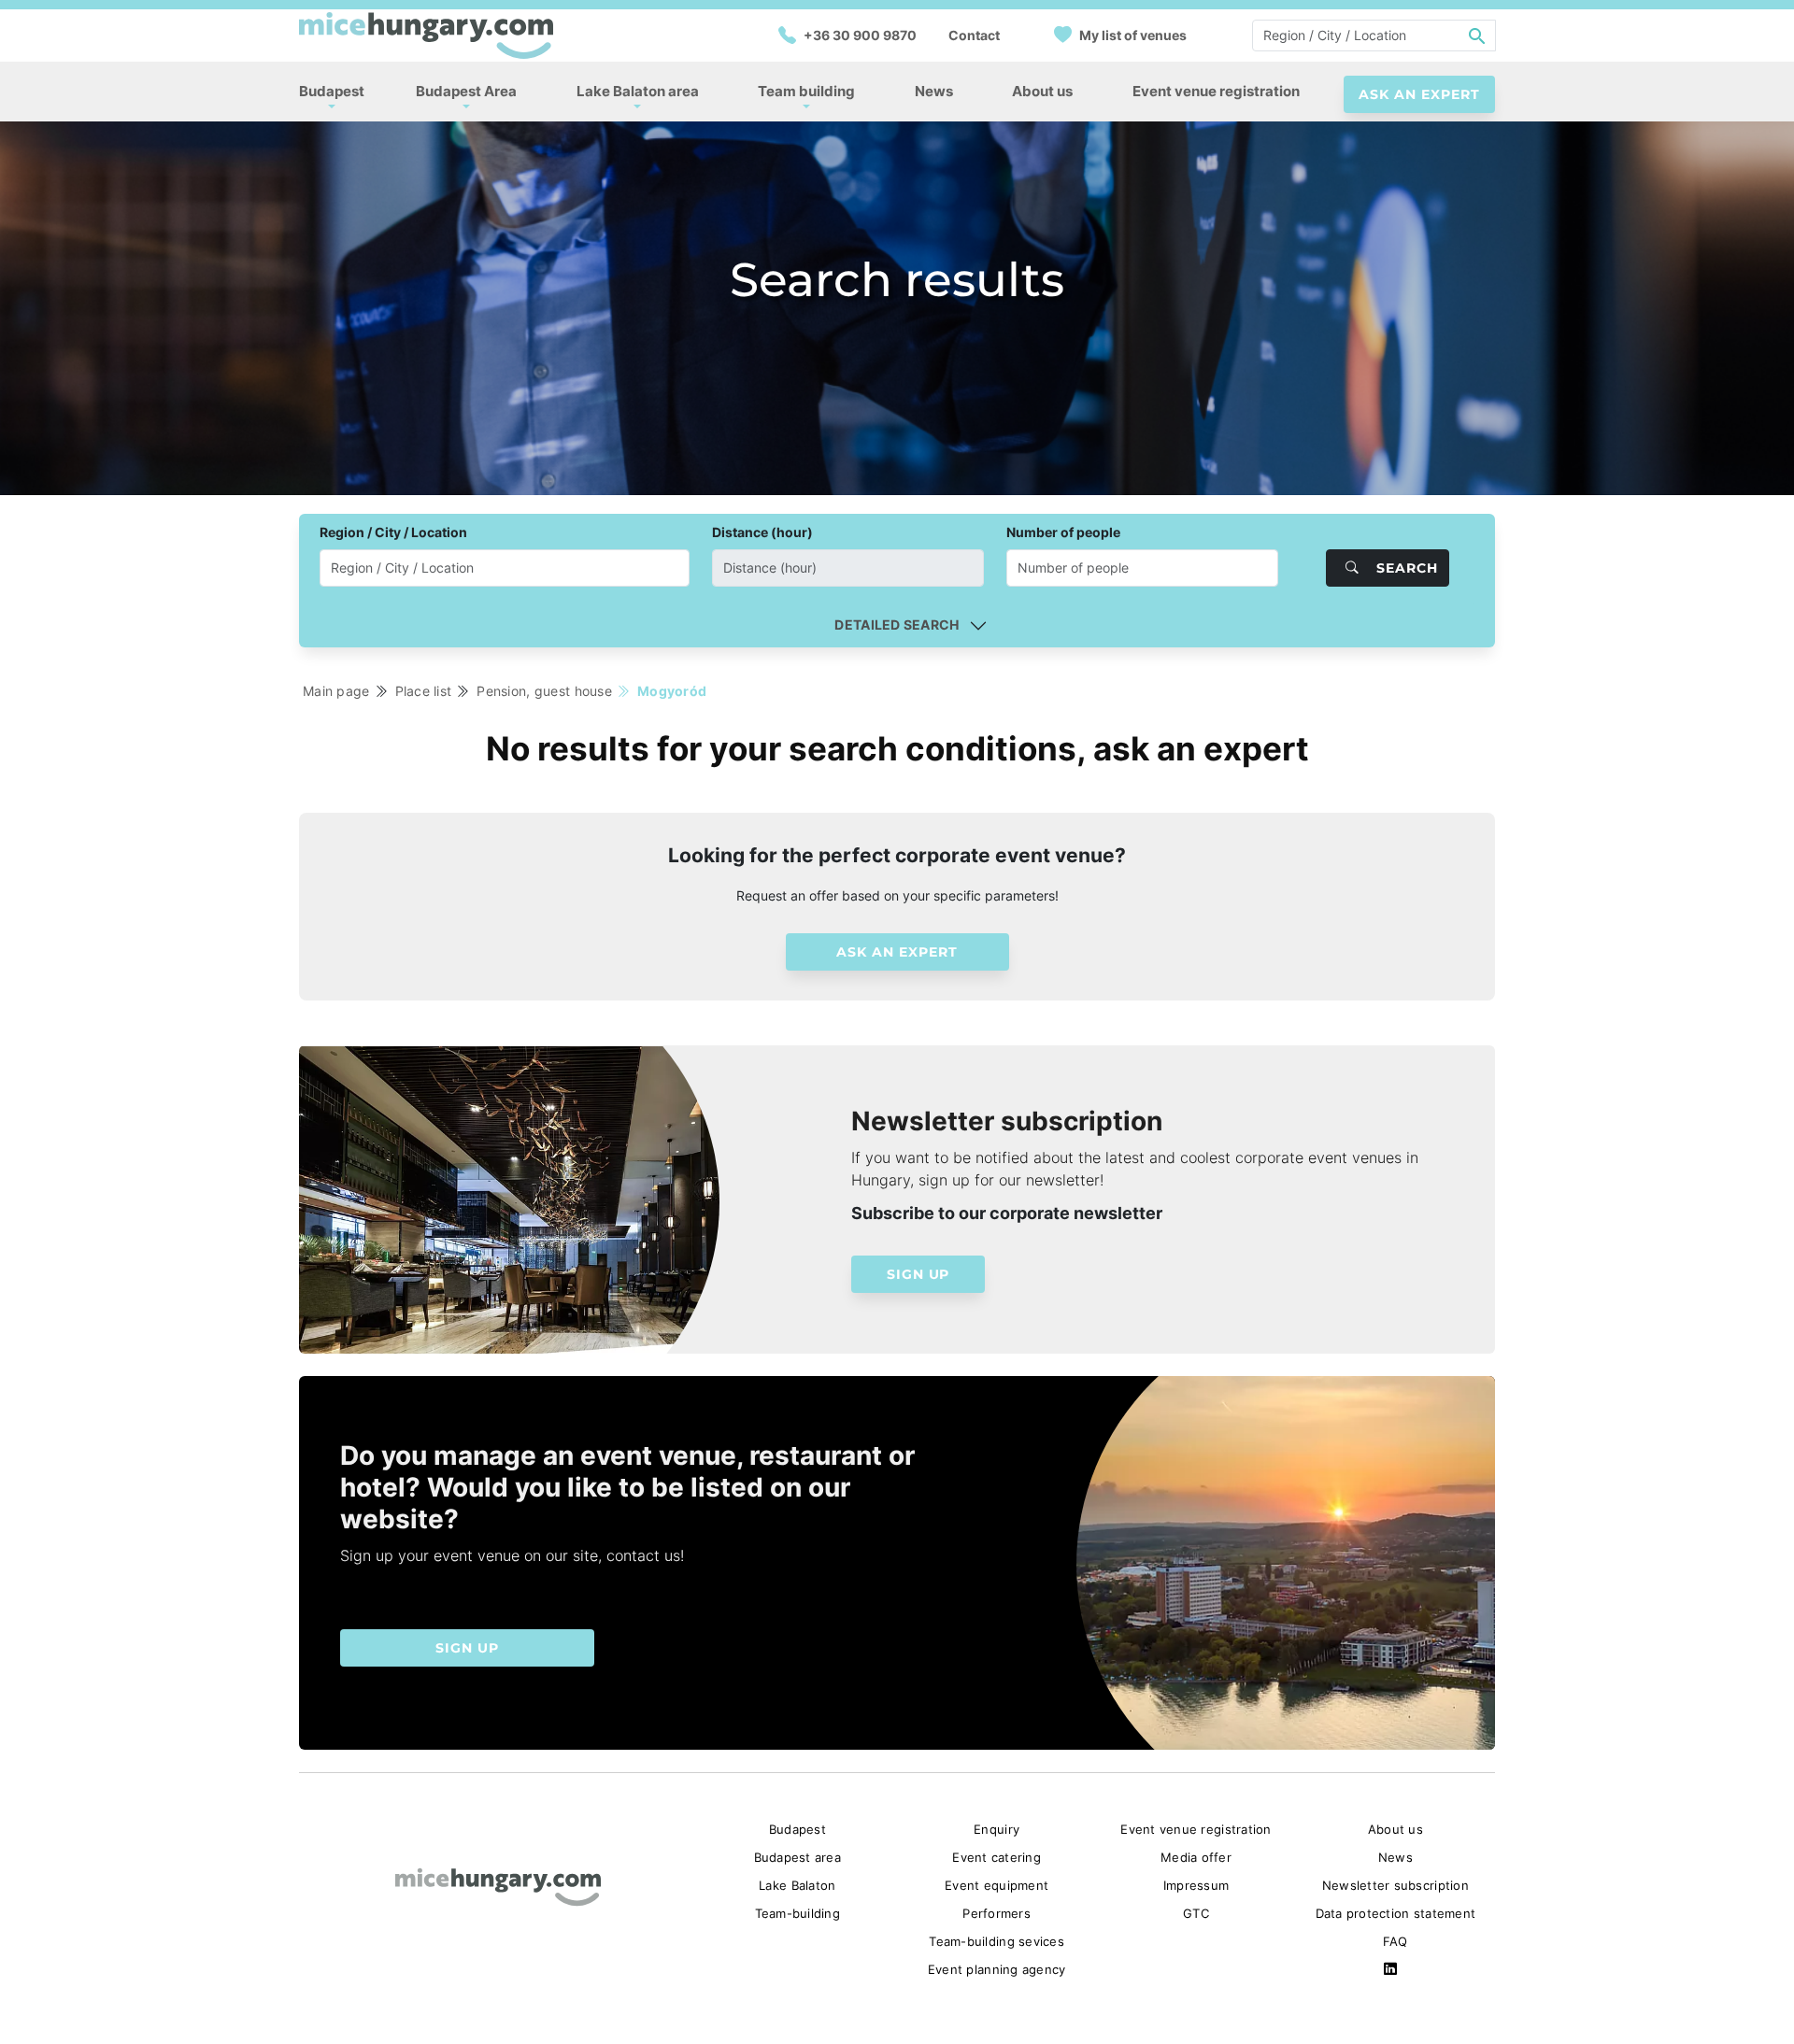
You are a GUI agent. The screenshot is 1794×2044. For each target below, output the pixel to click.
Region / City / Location (393, 532)
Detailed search (897, 625)
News (934, 91)
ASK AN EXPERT (1419, 94)
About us (1042, 91)
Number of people (1063, 532)
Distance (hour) (762, 532)
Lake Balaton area (638, 91)
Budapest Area (466, 91)
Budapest (332, 91)
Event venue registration (1216, 91)
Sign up (918, 1274)
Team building (806, 91)
